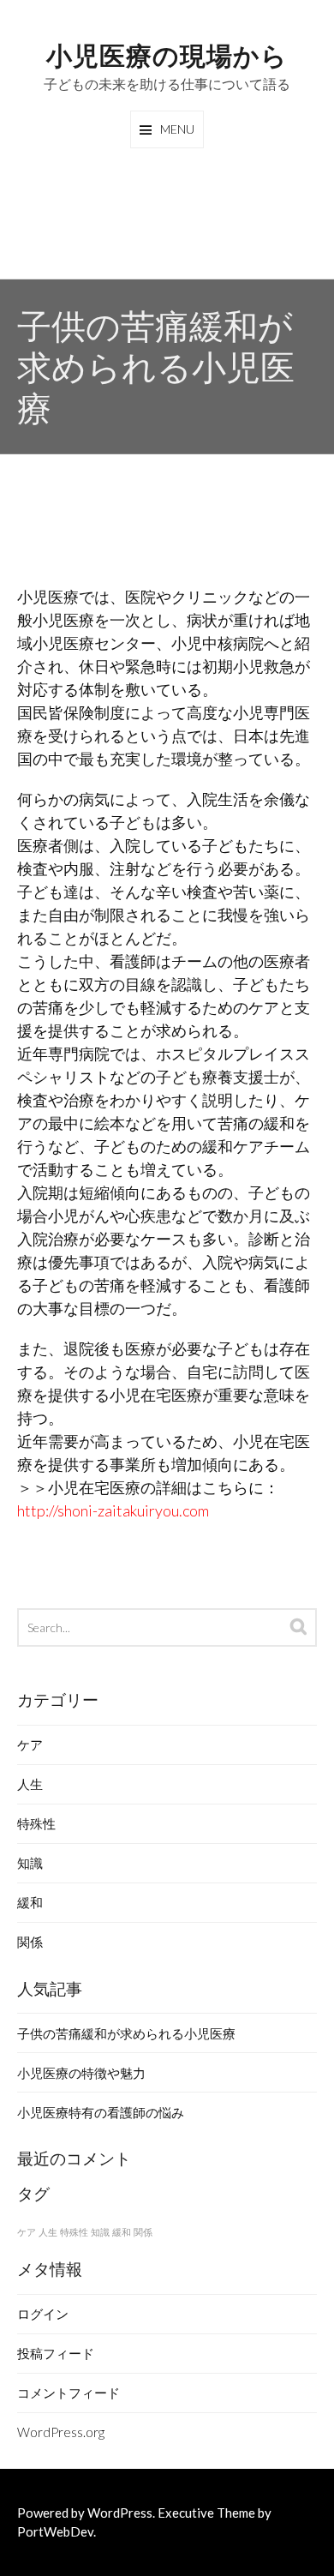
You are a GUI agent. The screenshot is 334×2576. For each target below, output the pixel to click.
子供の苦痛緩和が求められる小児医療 (126, 2033)
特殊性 (36, 1823)
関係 (30, 1942)
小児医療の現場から (167, 54)
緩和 (30, 1902)
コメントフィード (69, 2393)
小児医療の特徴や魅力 (81, 2073)
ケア (30, 1744)
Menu (177, 129)
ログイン (43, 2314)
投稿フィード (56, 2353)
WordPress (120, 2513)
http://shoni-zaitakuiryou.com (113, 1510)
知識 (30, 1863)
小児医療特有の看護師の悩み (101, 2112)
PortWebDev (55, 2531)
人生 (30, 1784)
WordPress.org (61, 2432)
